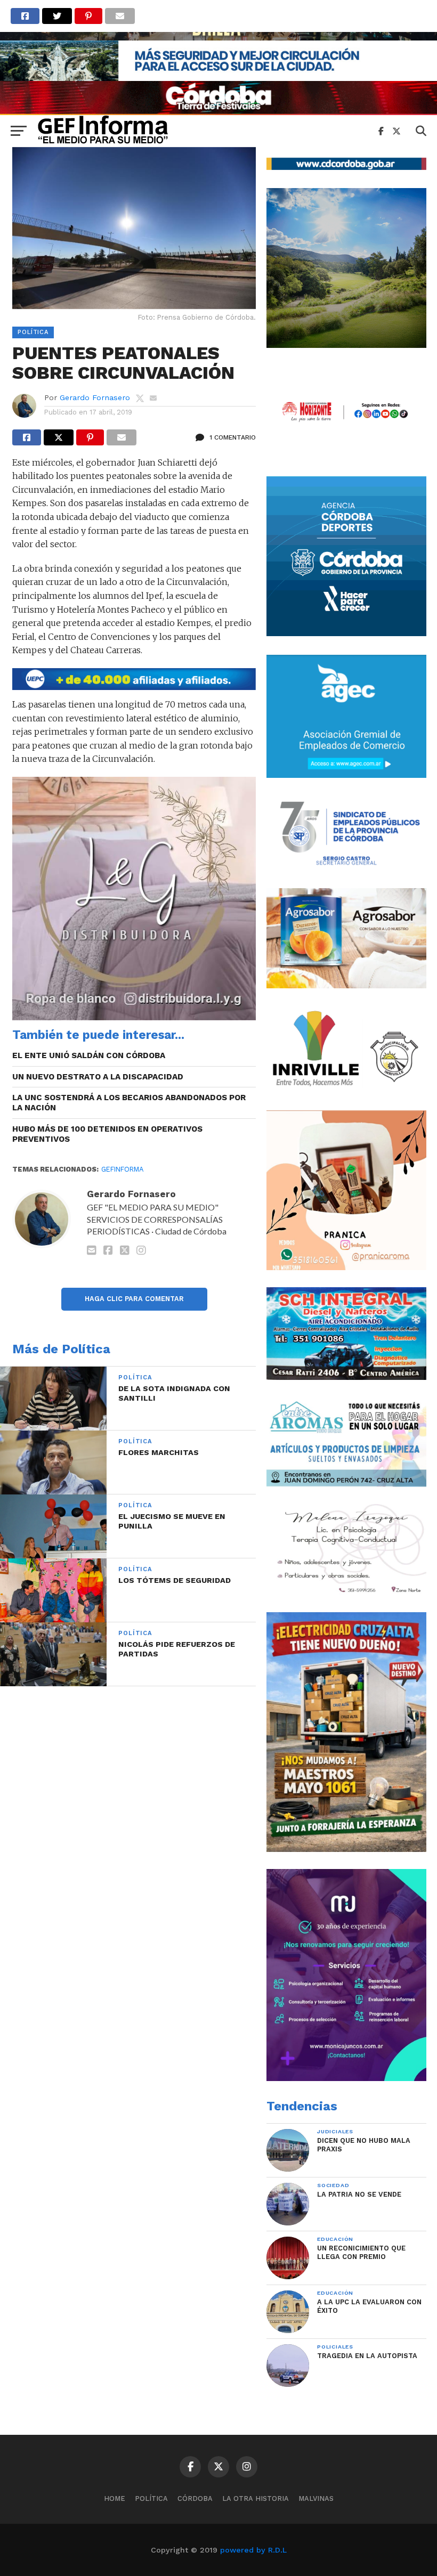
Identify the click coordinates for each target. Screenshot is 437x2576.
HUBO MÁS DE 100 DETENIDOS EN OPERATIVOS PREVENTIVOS (107, 1134)
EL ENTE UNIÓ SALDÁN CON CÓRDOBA (89, 1055)
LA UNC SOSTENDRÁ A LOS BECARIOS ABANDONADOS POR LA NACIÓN (129, 1103)
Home (115, 2498)
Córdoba (195, 2498)
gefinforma (122, 1169)
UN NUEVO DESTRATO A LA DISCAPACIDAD (98, 1077)
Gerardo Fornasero (95, 397)
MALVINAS (316, 2498)
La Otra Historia (256, 2498)
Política (151, 2498)
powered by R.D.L (253, 2550)
